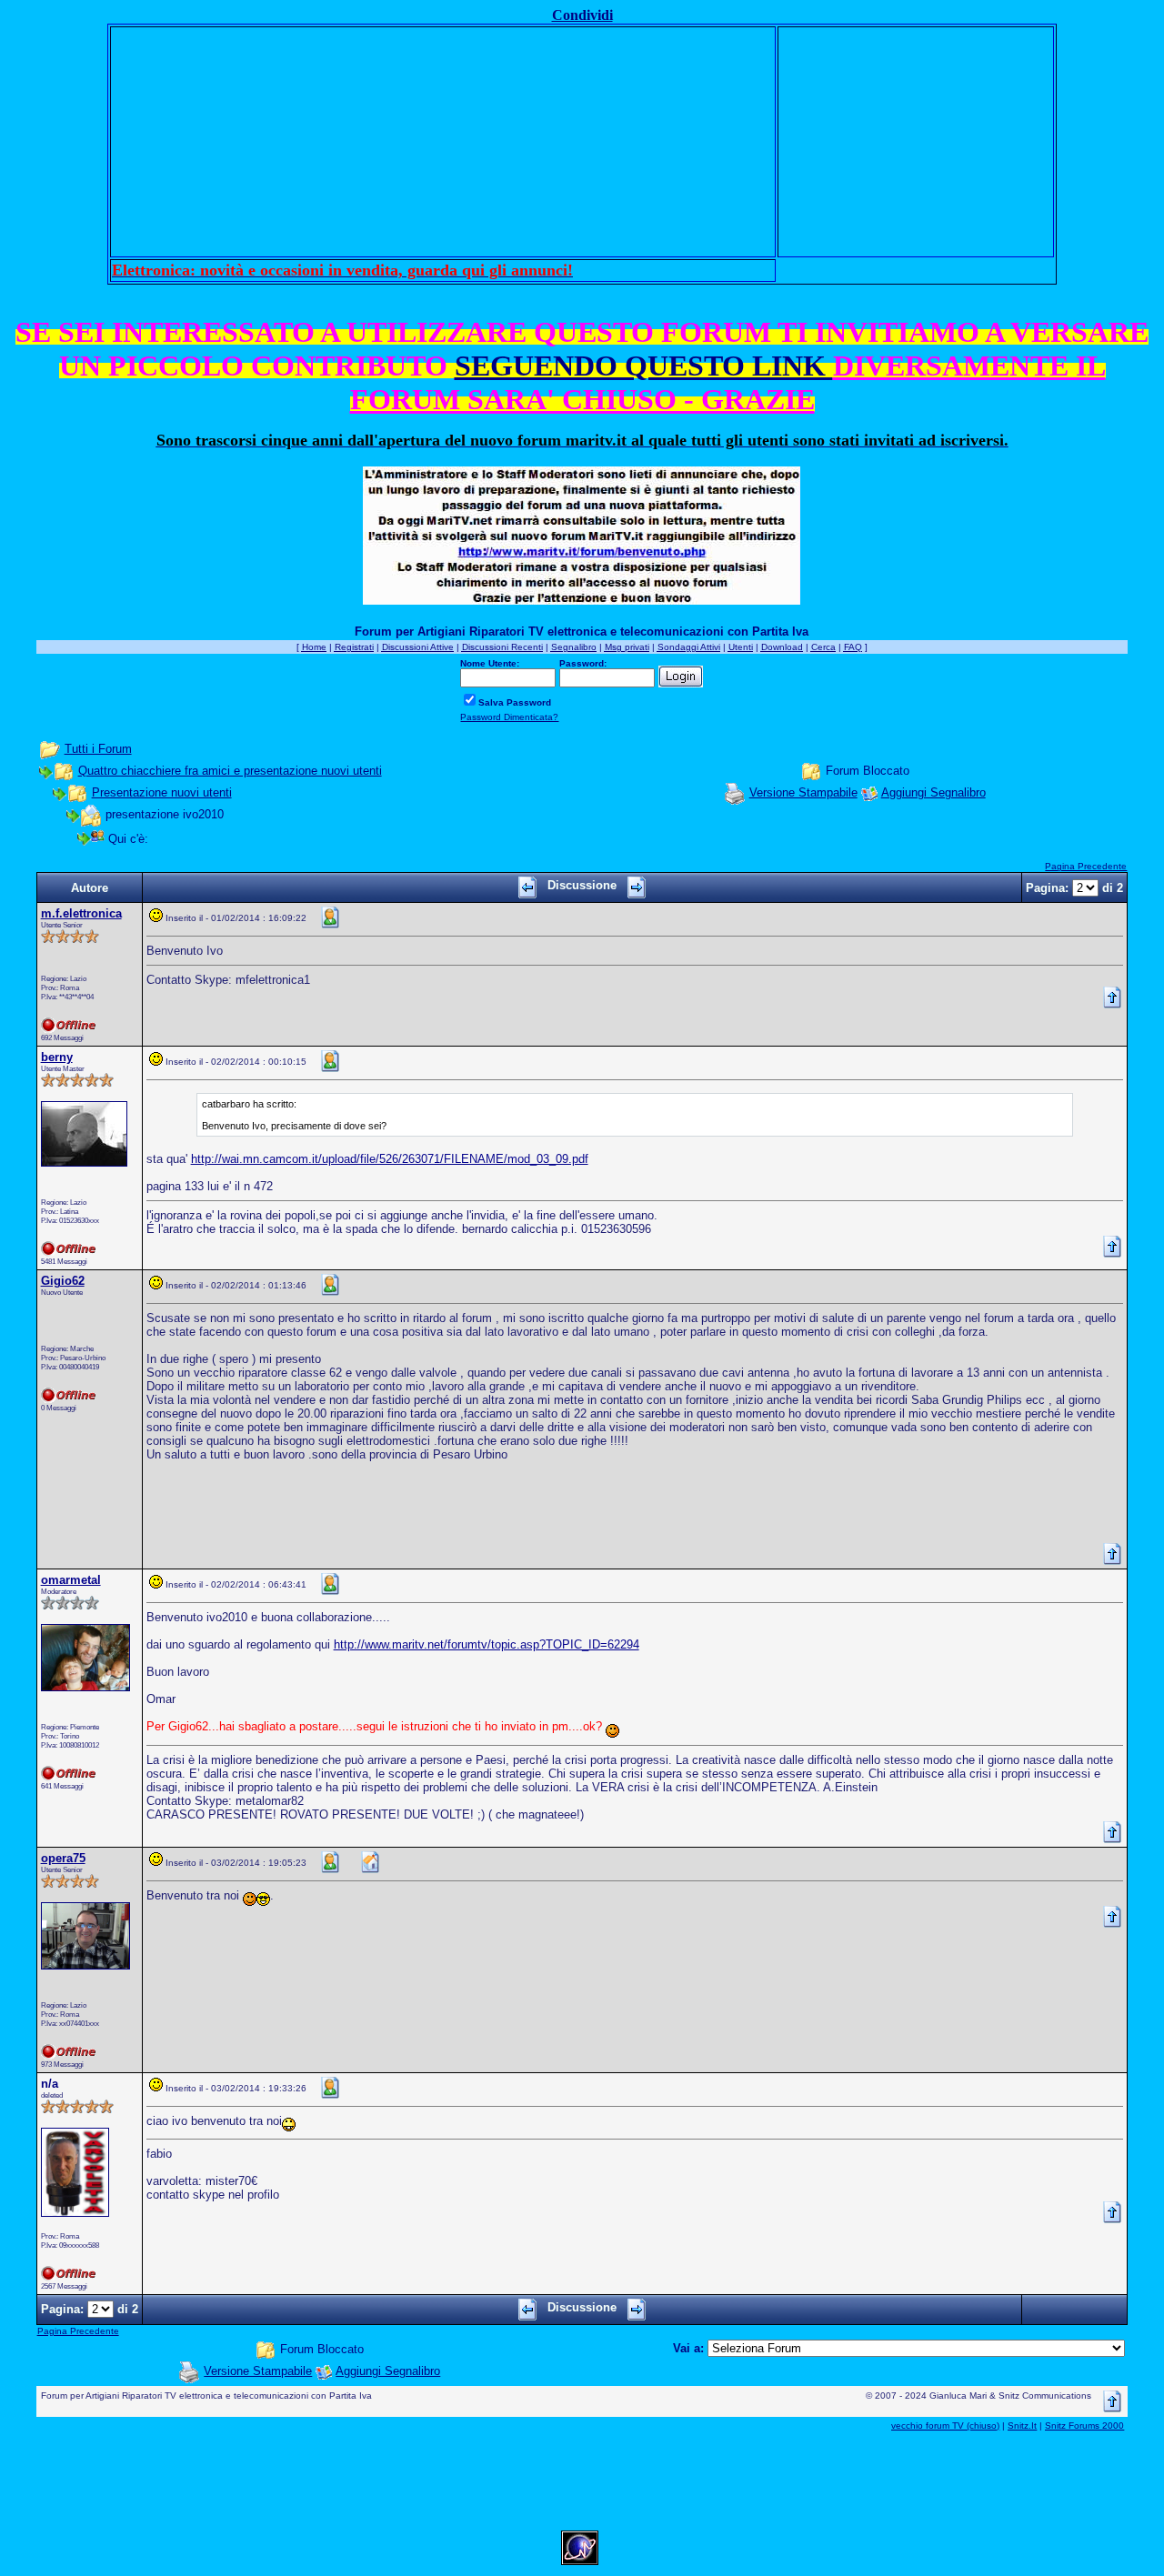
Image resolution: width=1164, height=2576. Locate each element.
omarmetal (71, 1580)
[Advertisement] (443, 142)
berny (57, 1057)
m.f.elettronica (81, 913)
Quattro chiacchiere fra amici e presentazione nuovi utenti (230, 771)
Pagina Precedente (1086, 866)
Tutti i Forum (98, 749)
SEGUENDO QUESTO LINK (644, 366)
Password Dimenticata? (509, 717)
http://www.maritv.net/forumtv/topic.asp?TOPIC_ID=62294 (487, 1644)
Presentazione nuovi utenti (162, 792)
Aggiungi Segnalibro (933, 792)
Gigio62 (63, 1281)
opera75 (63, 1858)
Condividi (582, 15)
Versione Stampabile (803, 792)
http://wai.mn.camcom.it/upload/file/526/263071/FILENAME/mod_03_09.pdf (390, 1159)
